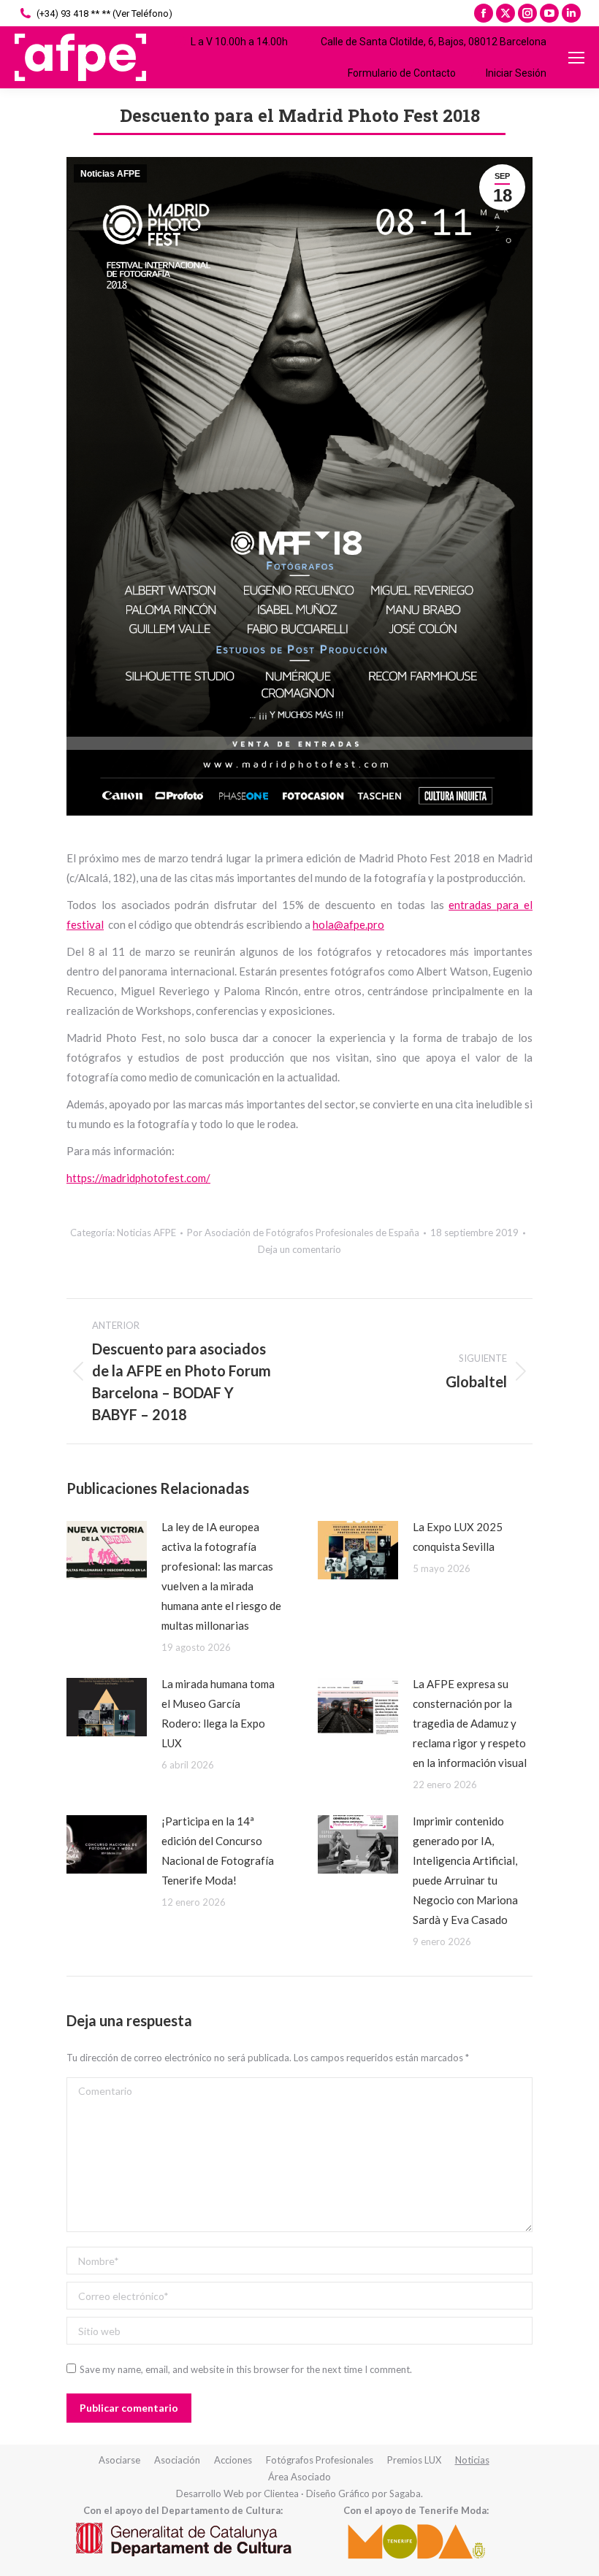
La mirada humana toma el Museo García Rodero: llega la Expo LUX (218, 1713)
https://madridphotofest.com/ (138, 1178)
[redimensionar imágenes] (107, 1550)
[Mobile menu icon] (576, 58)
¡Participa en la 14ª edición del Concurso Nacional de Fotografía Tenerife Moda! (218, 1851)
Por (303, 1233)
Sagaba (405, 2493)
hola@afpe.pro (348, 924)
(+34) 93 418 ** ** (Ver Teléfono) (104, 14)
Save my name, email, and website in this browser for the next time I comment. (246, 2369)
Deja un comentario (299, 1249)
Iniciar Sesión (516, 73)
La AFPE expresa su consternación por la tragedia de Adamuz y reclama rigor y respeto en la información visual (470, 1723)
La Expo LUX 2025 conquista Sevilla (458, 1537)
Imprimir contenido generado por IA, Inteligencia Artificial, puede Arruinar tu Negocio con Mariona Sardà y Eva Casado (465, 1870)
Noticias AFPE (110, 174)
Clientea (281, 2493)
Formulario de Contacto (402, 73)
